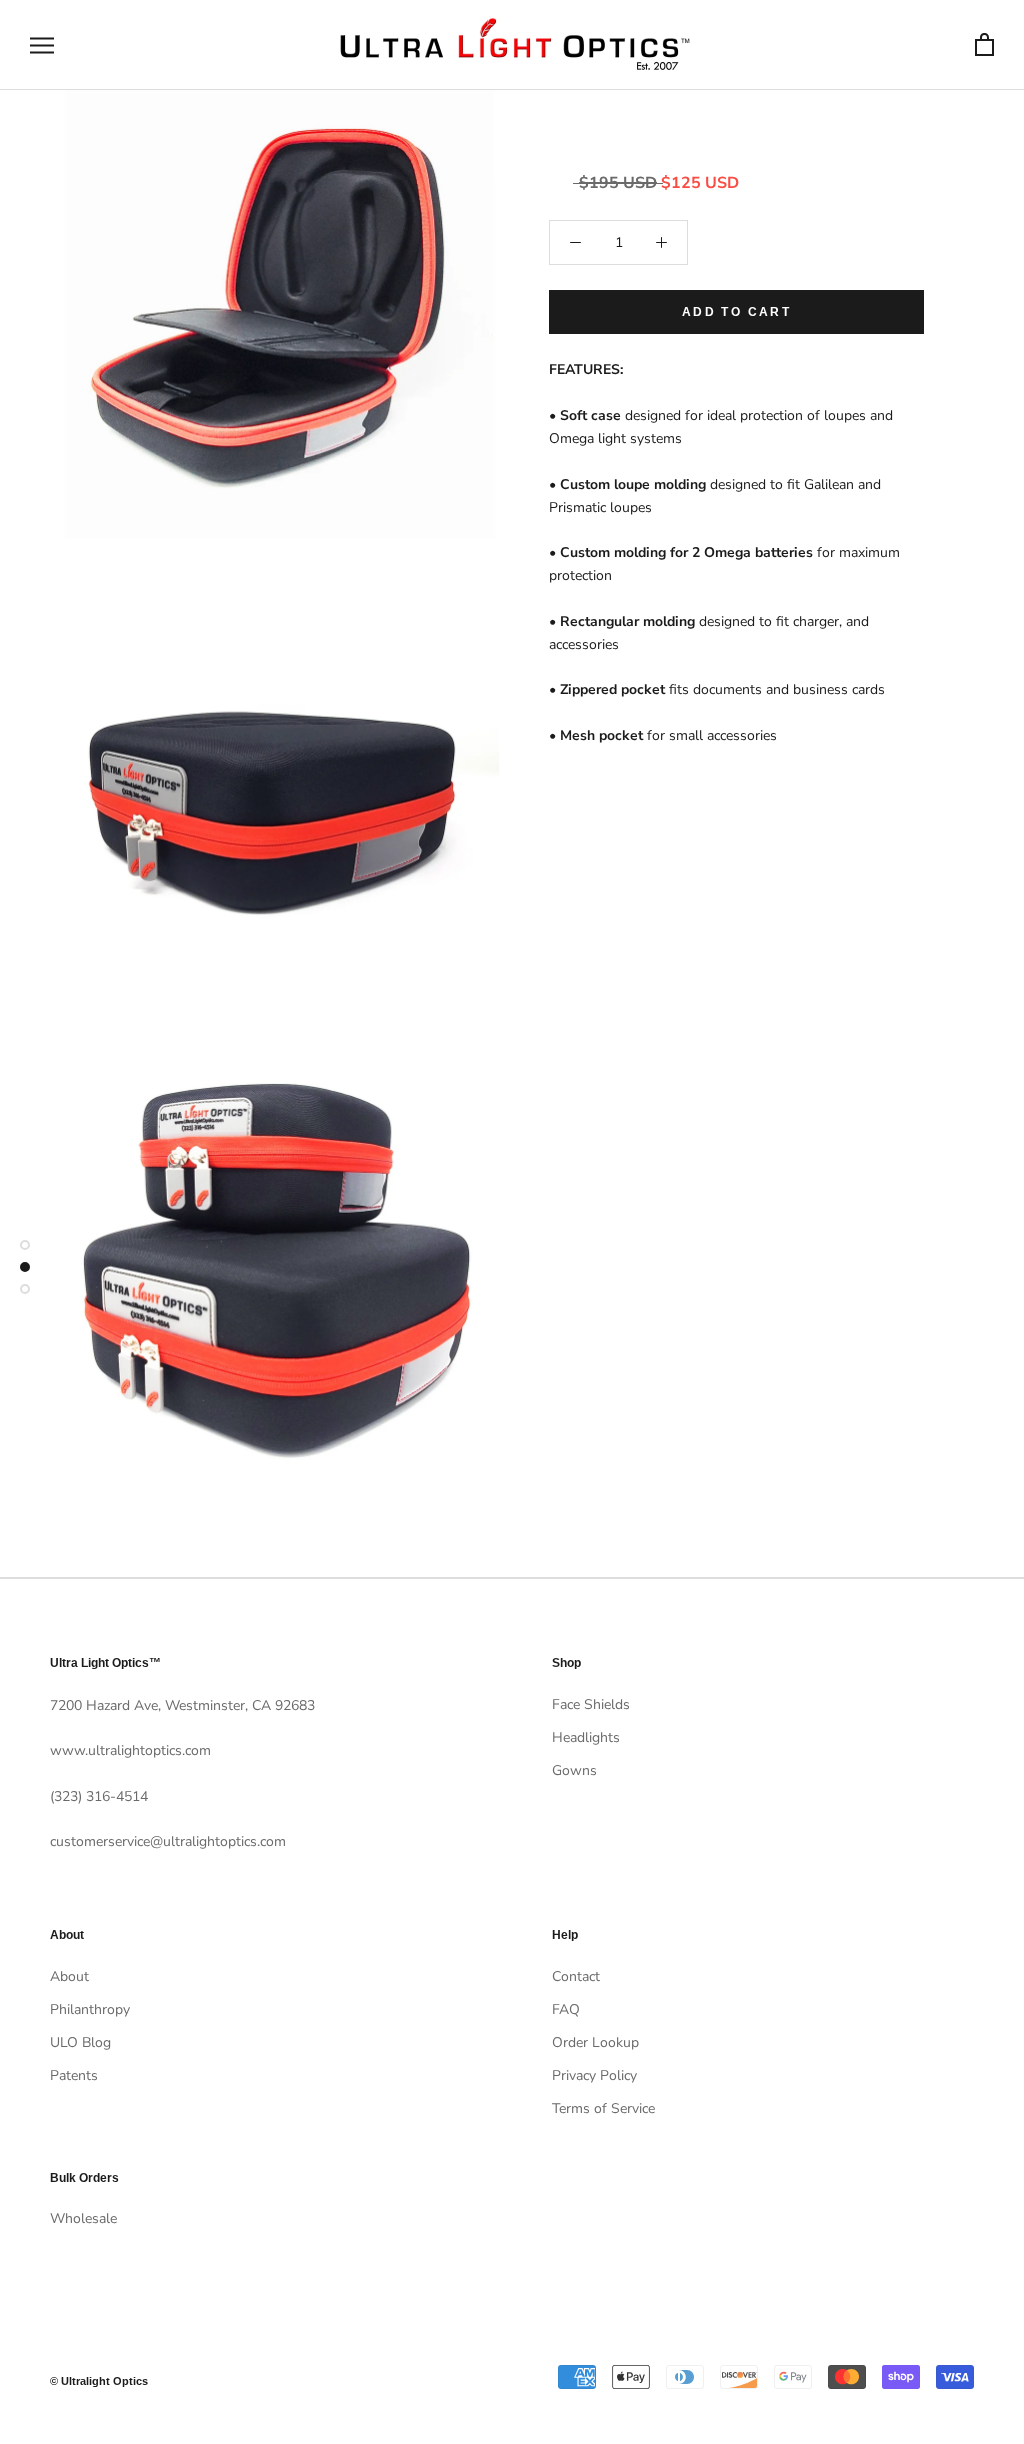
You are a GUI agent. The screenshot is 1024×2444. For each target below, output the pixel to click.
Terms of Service (603, 2108)
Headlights (586, 1737)
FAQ (566, 2009)
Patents (74, 2075)
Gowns (574, 1770)
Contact (576, 1976)
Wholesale (83, 2218)
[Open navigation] (42, 45)
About (69, 1976)
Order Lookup (595, 2042)
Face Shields (591, 1704)
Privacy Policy (594, 2075)
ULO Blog (80, 2042)
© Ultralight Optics (99, 2381)
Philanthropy (90, 2009)
